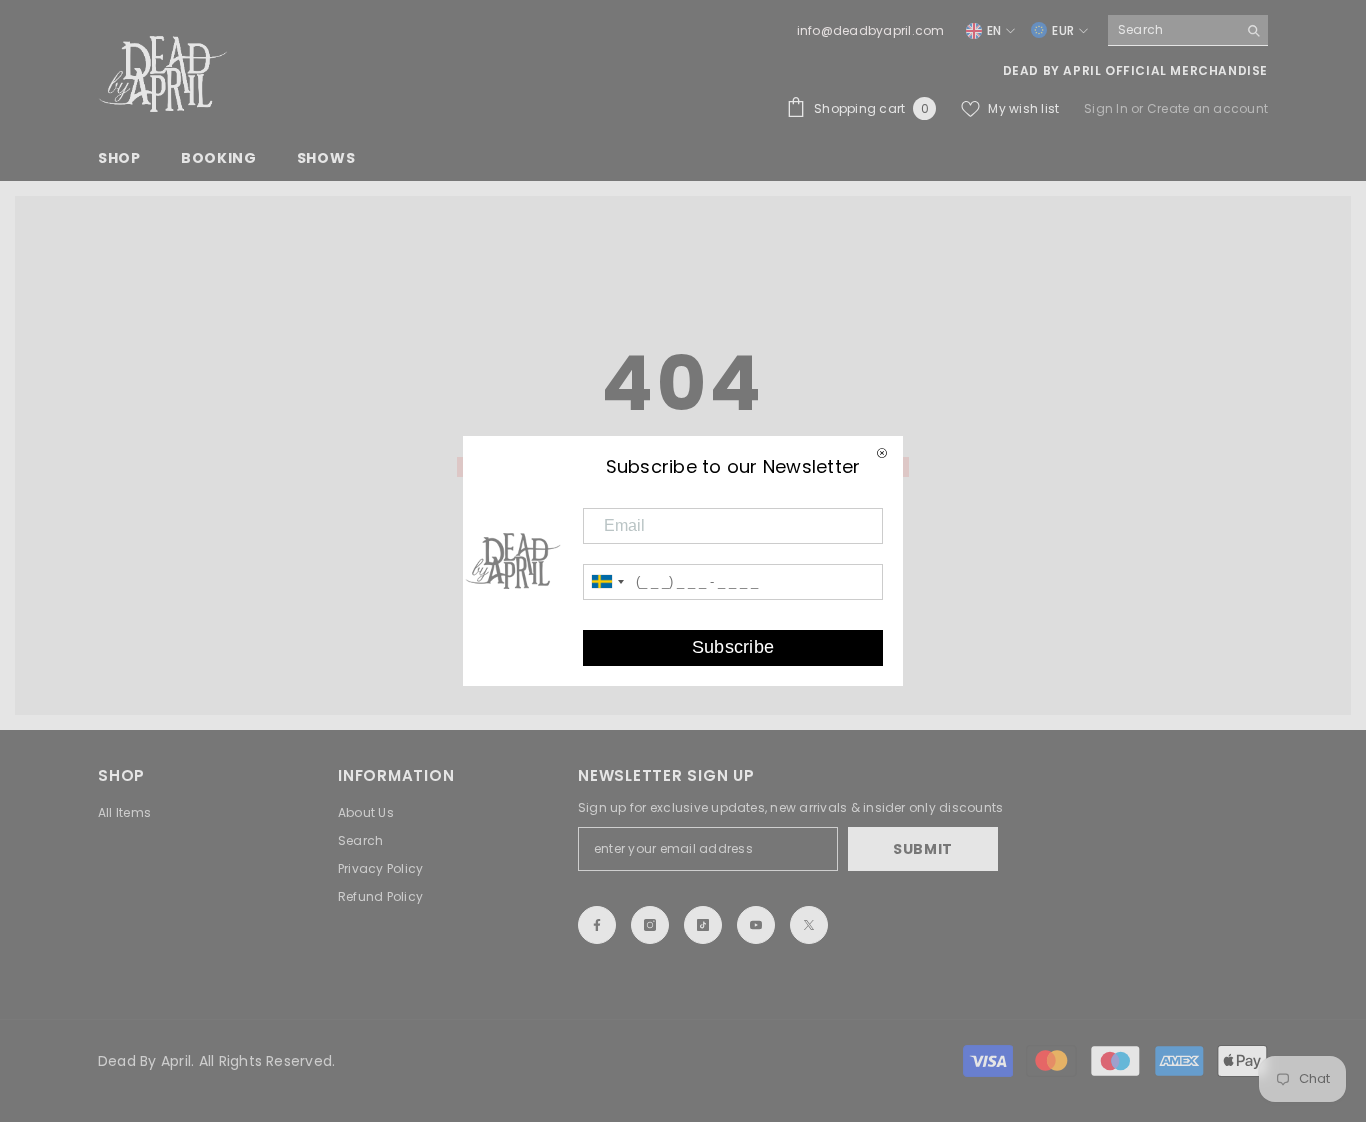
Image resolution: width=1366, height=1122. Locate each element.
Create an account (1207, 108)
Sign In (1107, 108)
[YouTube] (756, 925)
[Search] (1188, 30)
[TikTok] (703, 925)
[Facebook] (597, 925)
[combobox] (1172, 30)
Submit (923, 849)
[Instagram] (650, 925)
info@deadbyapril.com (871, 30)
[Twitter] (809, 925)
